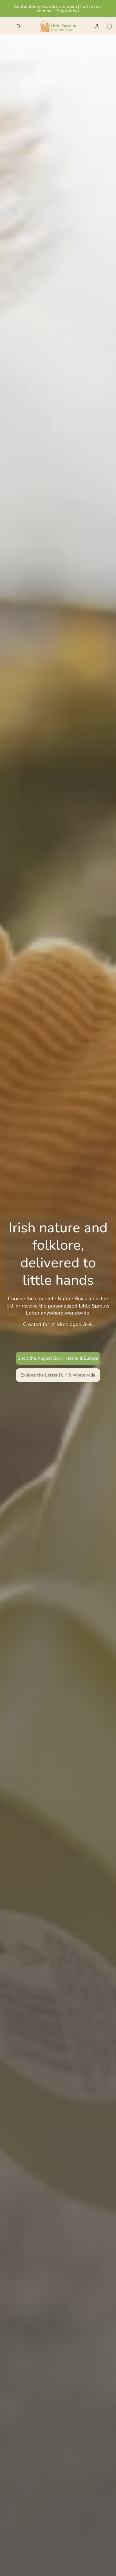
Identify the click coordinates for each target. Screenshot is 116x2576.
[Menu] (6, 26)
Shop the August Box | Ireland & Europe (58, 1358)
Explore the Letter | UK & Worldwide (58, 1375)
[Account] (97, 26)
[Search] (19, 26)
